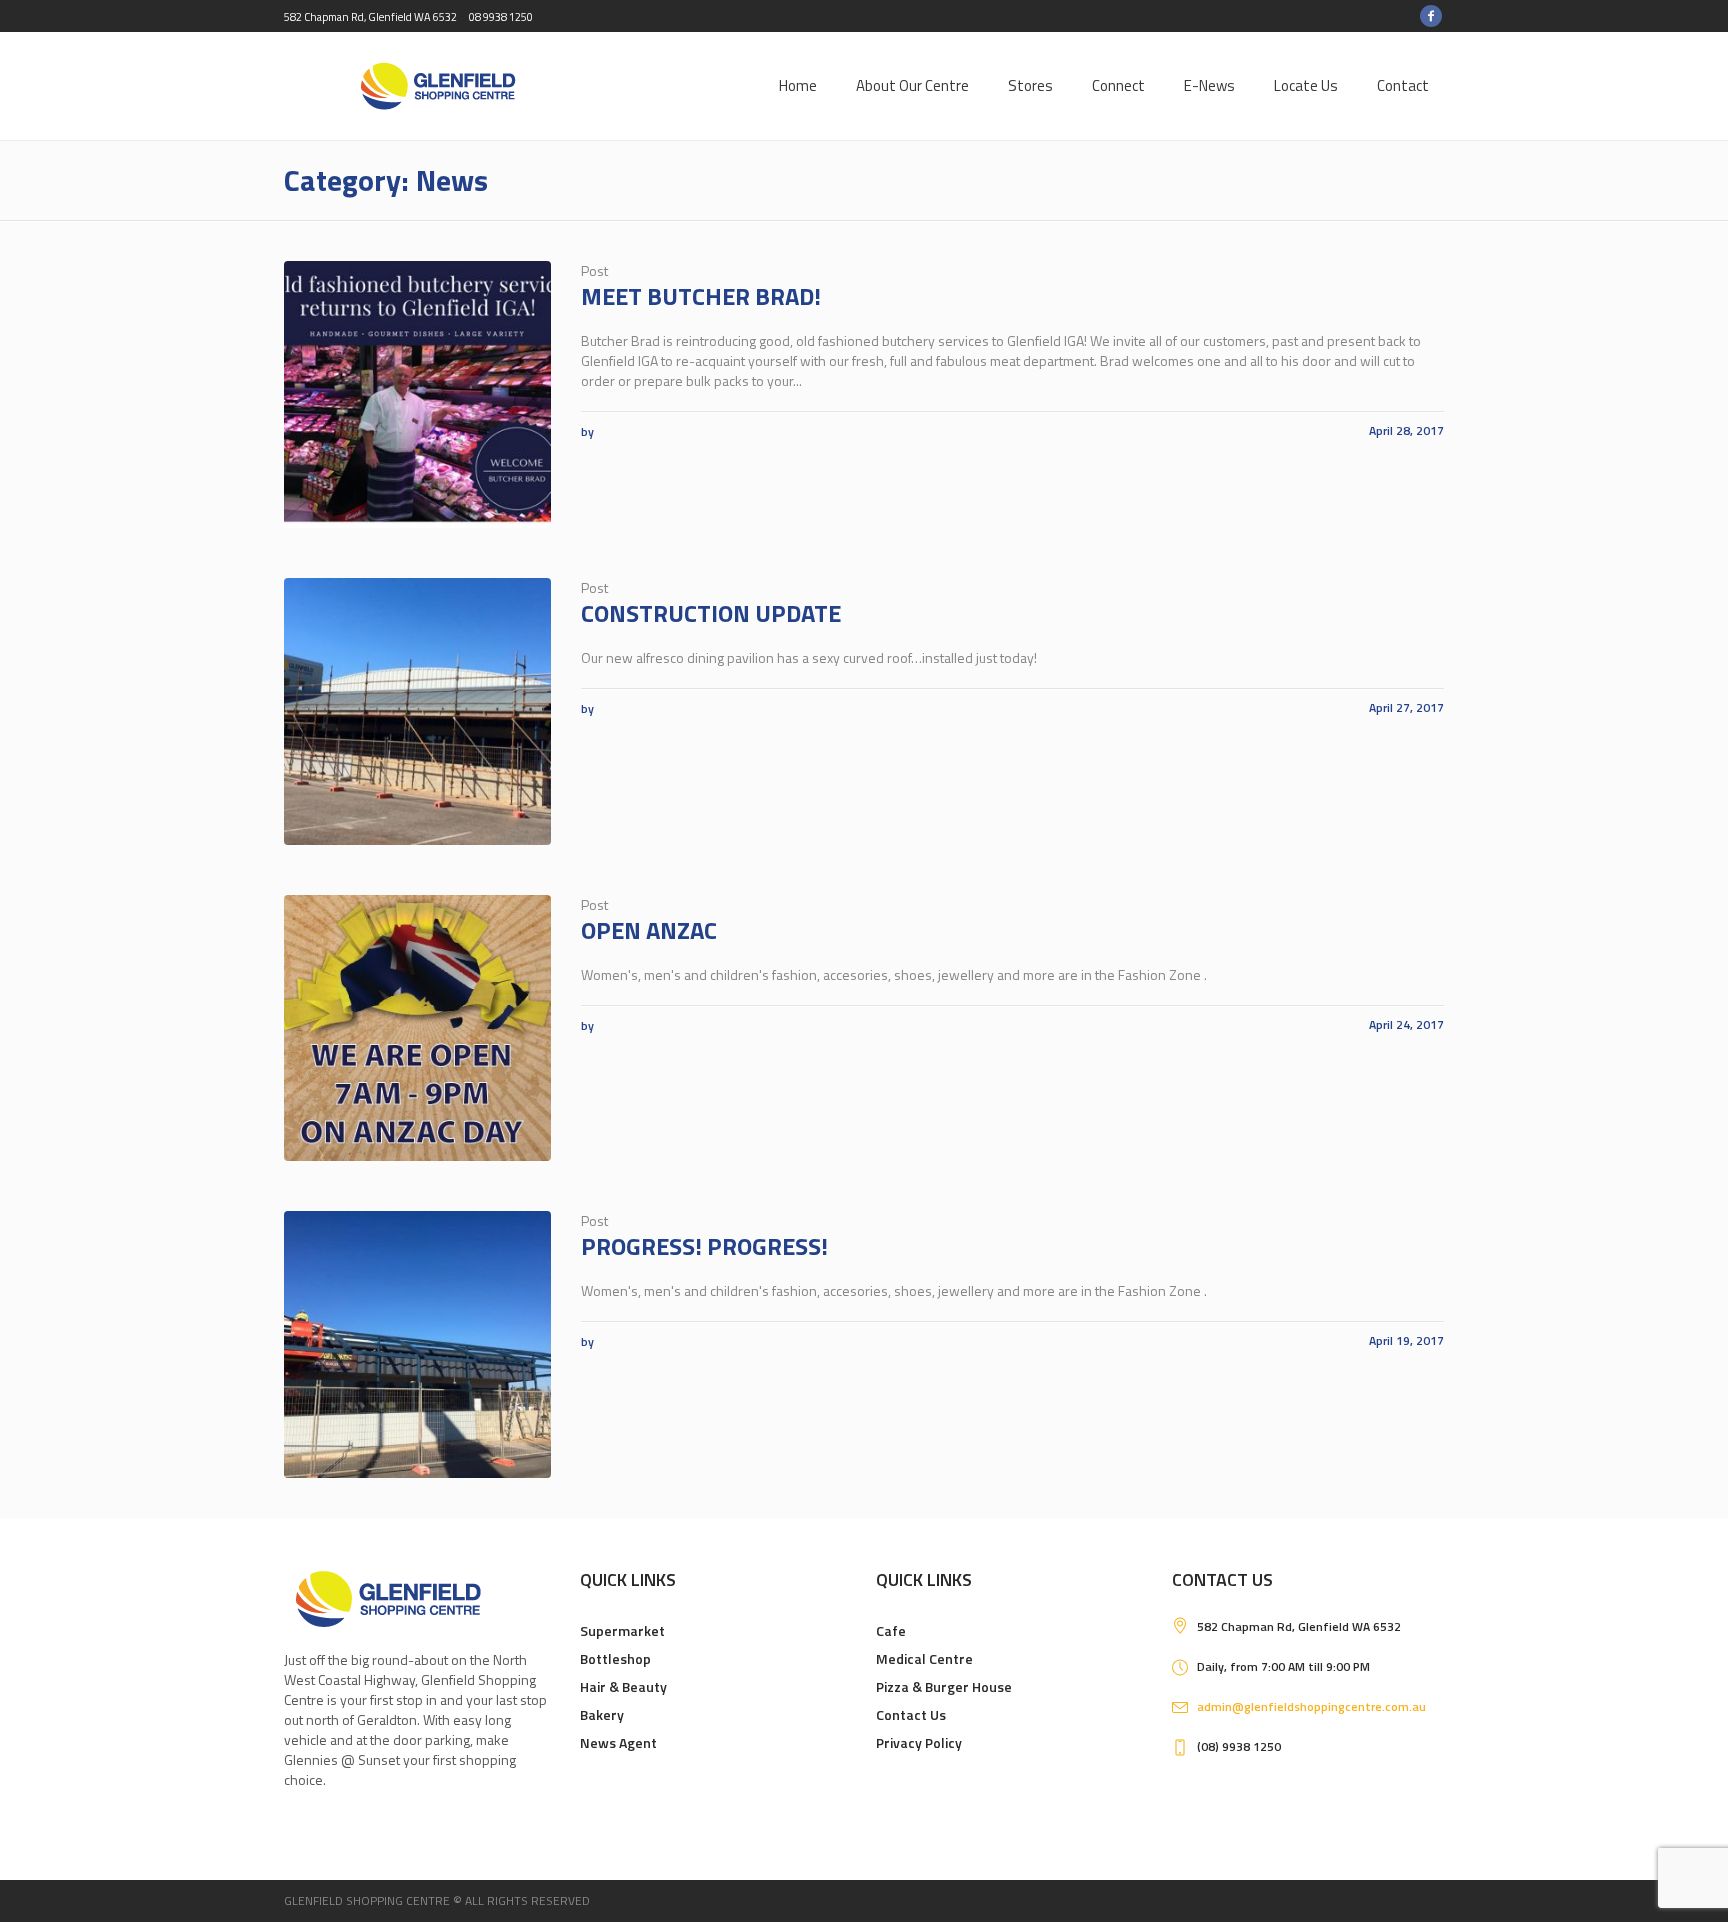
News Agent (618, 1742)
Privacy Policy (919, 1742)
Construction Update (711, 613)
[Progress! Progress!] (417, 1344)
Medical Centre (924, 1658)
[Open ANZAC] (417, 1028)
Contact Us (911, 1714)
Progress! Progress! (704, 1246)
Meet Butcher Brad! (701, 296)
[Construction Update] (417, 711)
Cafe (891, 1630)
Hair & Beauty (623, 1686)
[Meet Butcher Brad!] (417, 394)
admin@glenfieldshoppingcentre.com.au (1311, 1706)
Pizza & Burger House (944, 1686)
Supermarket (622, 1630)
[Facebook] (1431, 16)
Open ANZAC (649, 930)
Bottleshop (615, 1658)
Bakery (602, 1714)
